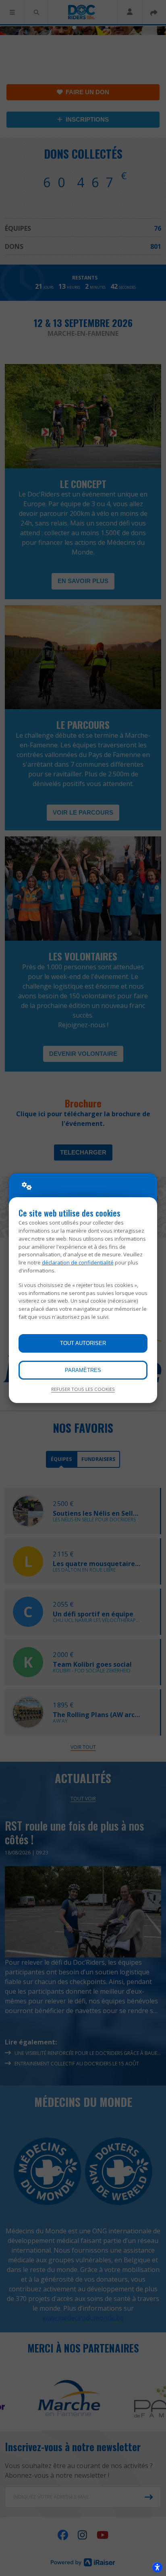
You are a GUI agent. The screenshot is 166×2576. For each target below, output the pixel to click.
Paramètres (83, 1370)
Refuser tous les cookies (83, 1389)
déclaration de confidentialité (78, 1262)
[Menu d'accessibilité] (157, 2567)
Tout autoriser (83, 1343)
